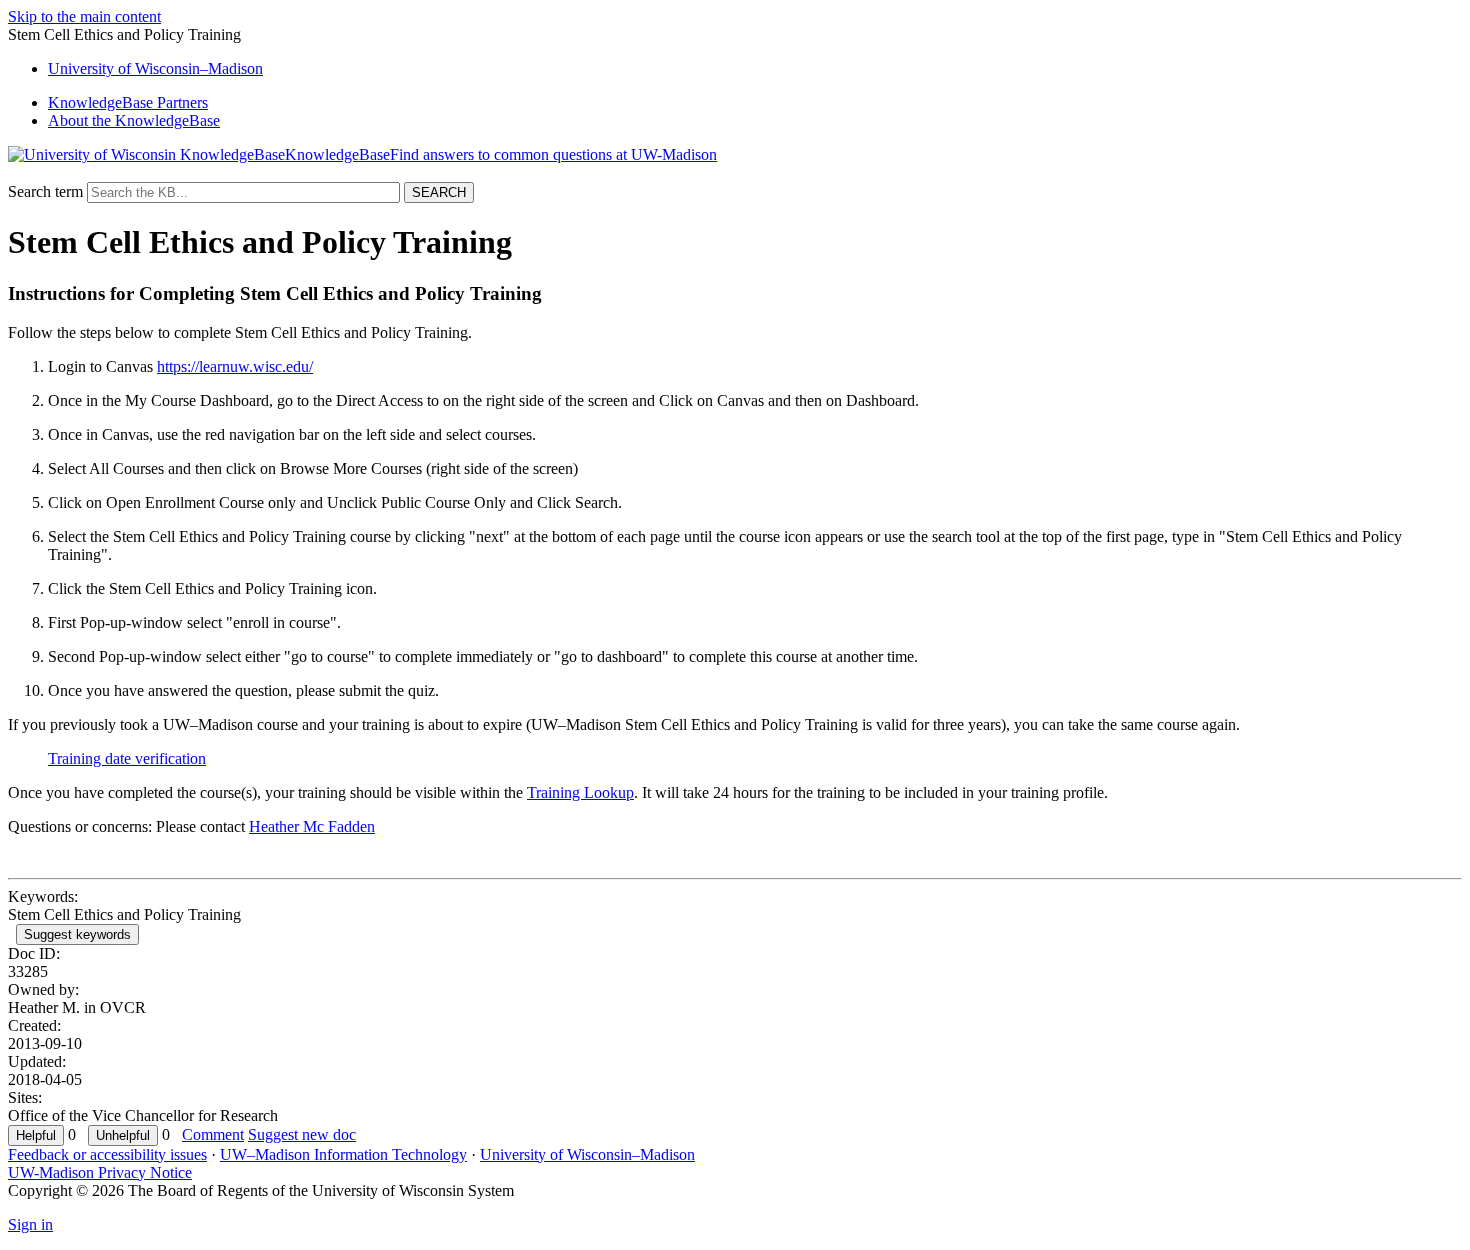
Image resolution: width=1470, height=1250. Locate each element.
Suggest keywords (77, 934)
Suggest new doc (302, 1134)
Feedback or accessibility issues (107, 1154)
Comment (213, 1134)
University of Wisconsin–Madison (587, 1154)
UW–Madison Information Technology (343, 1154)
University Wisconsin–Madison (155, 68)
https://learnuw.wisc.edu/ (235, 366)
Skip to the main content (84, 16)
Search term (45, 191)
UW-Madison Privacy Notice (100, 1172)
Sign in (30, 1224)
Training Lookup (580, 792)
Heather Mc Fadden (312, 826)
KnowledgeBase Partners (128, 102)
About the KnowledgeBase (134, 120)
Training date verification (127, 758)
